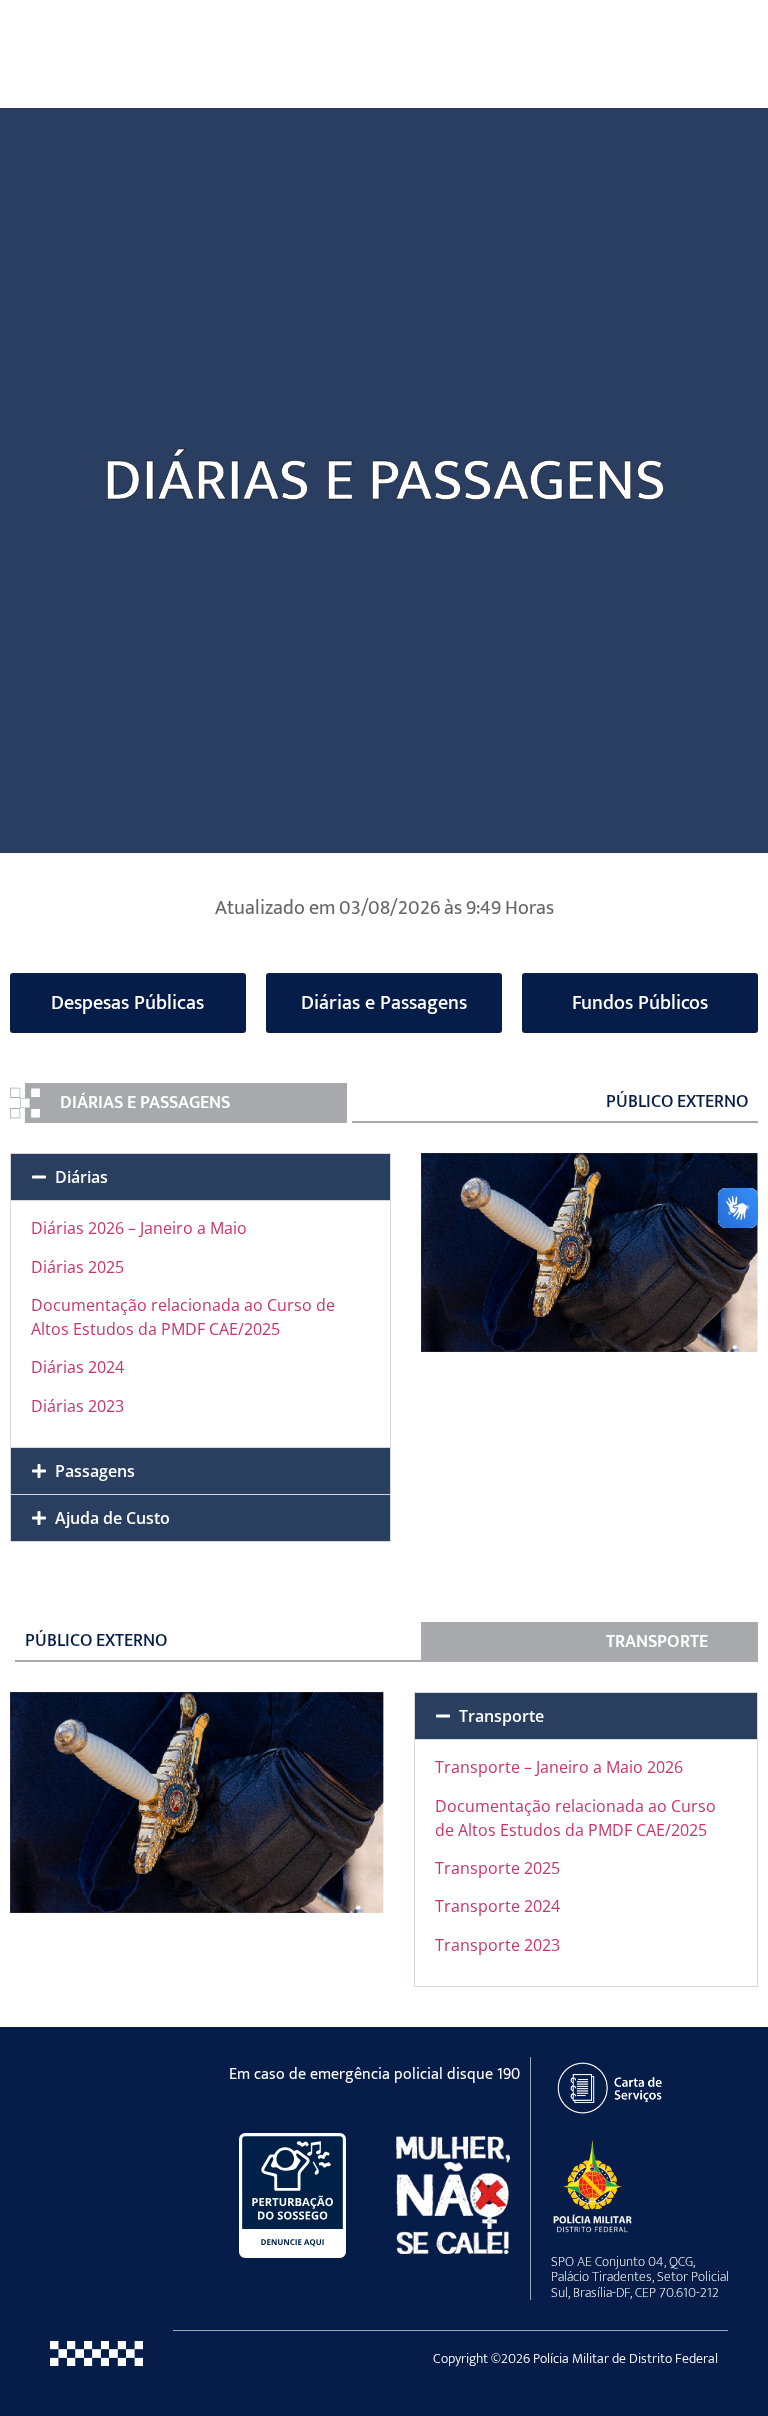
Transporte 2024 (497, 1906)
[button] (200, 1177)
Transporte (501, 1716)
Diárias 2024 (77, 1367)
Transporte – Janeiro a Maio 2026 (559, 1767)
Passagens (95, 1471)
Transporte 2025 (497, 1868)
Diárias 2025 (77, 1267)
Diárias (81, 1177)
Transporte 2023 (497, 1945)
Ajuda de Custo (112, 1518)
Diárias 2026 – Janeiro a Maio (139, 1228)
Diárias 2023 (77, 1406)
